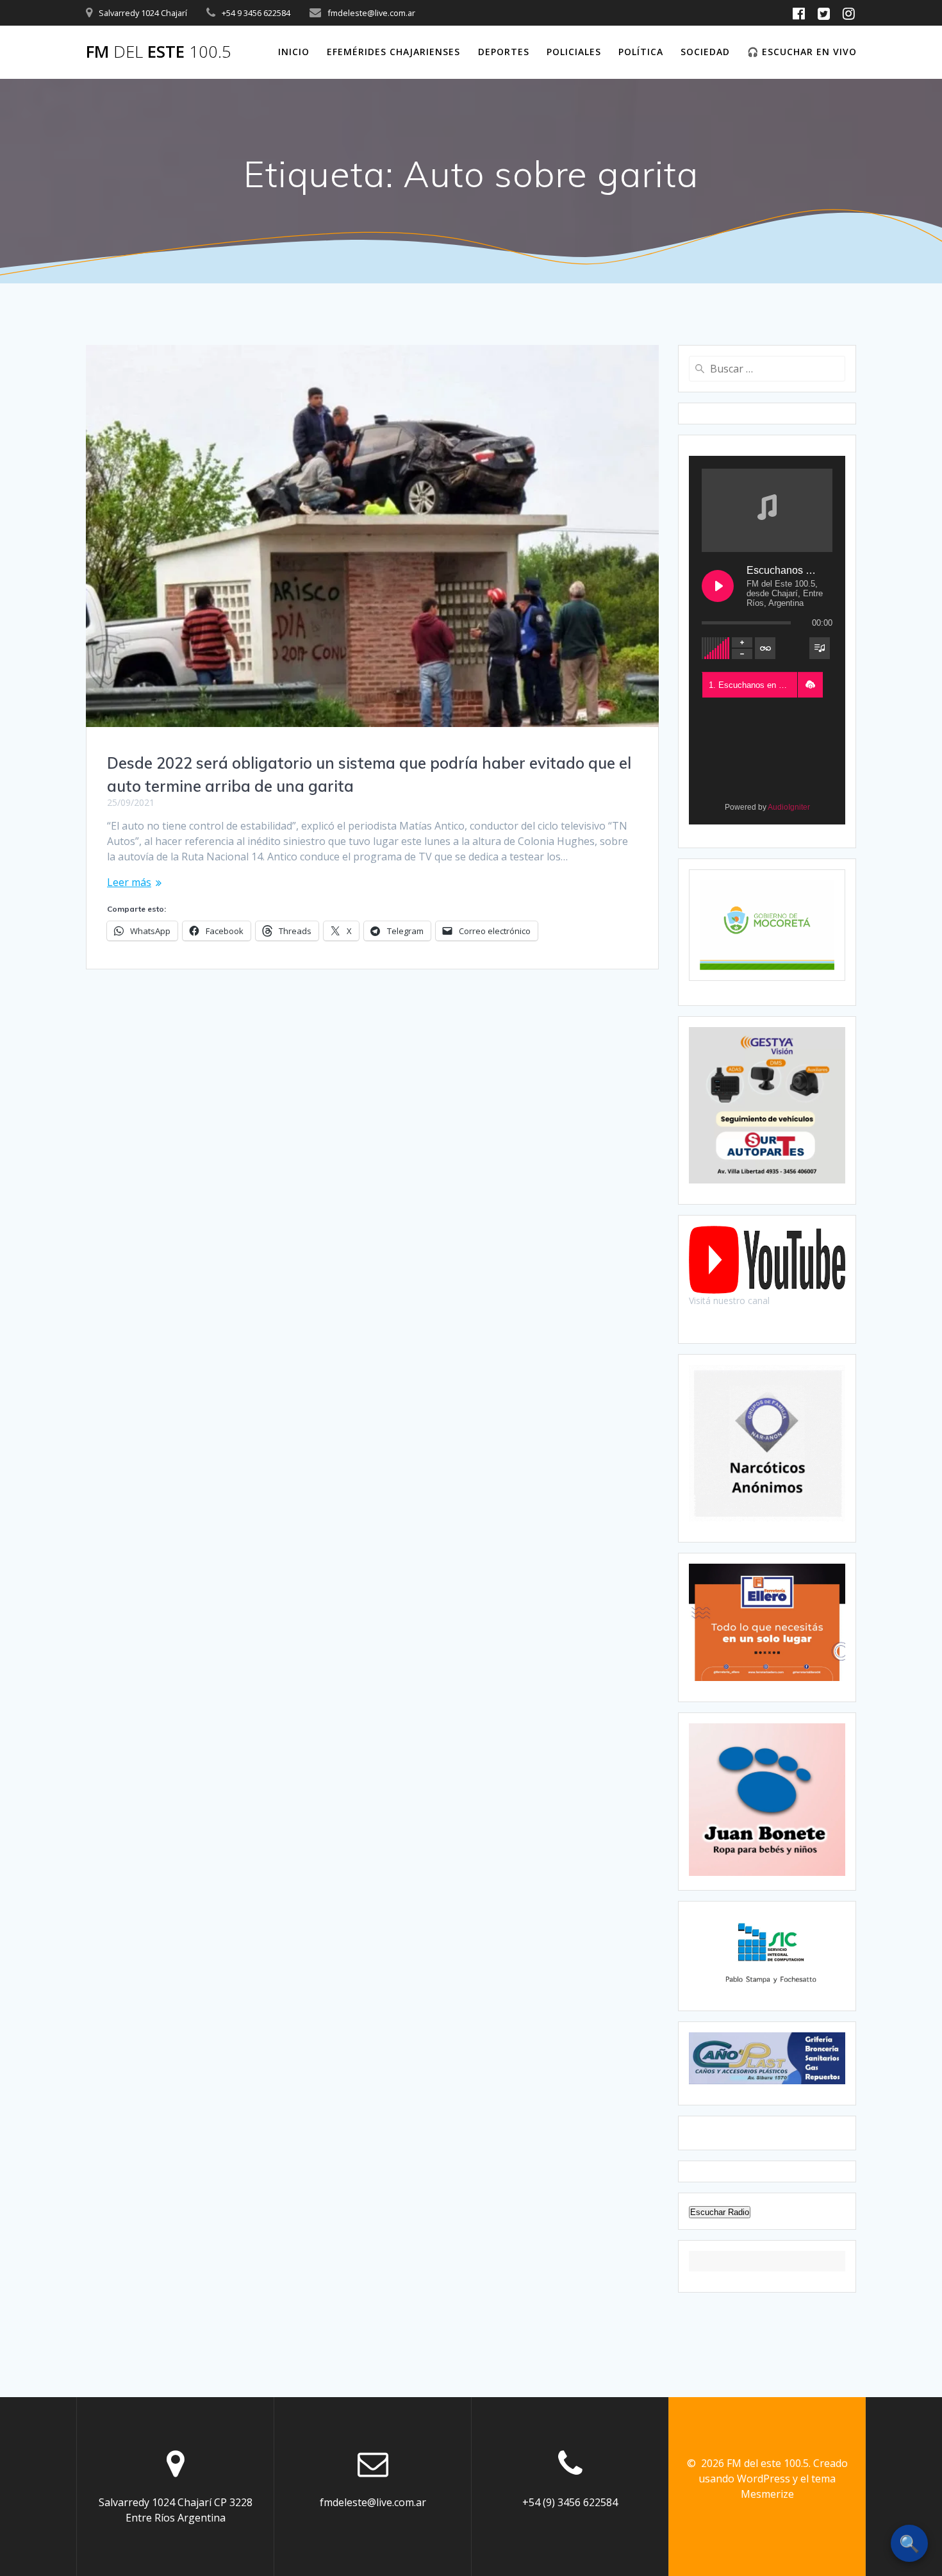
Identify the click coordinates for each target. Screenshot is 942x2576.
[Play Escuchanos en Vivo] (718, 586)
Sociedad (705, 52)
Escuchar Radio (720, 2212)
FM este (159, 52)
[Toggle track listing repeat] (765, 648)
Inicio (294, 52)
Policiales (574, 52)
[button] (810, 685)
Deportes (504, 52)
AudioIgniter (789, 807)
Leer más (129, 882)
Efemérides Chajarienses (393, 52)
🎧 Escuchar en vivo (802, 52)
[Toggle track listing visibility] (820, 648)
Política (641, 52)
